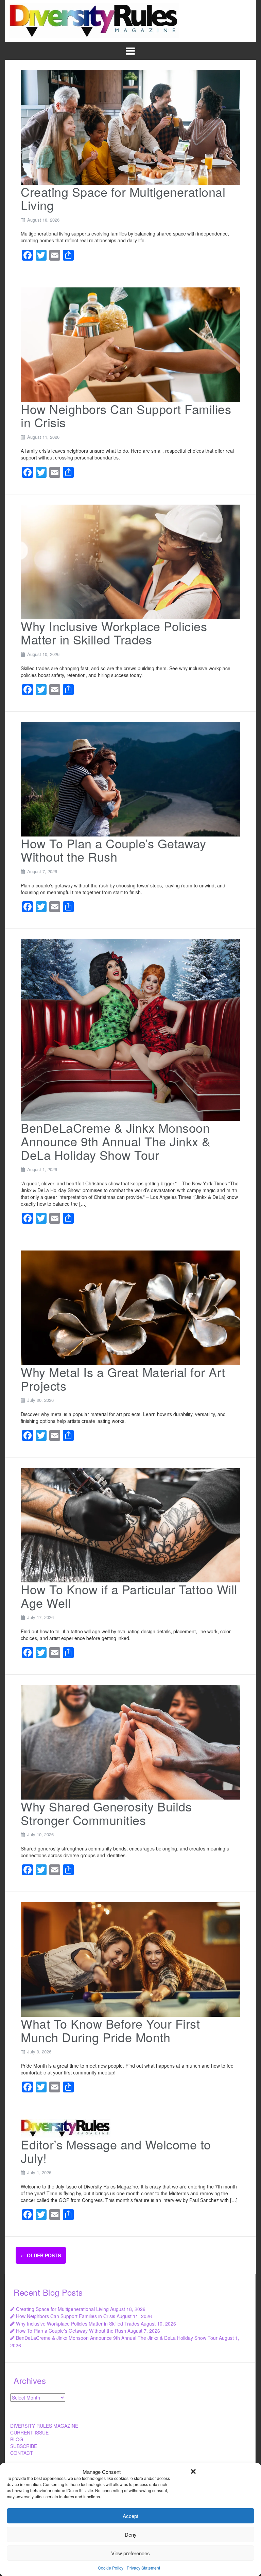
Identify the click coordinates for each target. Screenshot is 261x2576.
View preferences (130, 2553)
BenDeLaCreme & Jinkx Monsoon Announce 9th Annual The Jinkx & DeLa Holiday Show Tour (116, 1141)
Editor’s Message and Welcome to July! (116, 2151)
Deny (131, 2534)
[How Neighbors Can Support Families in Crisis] (130, 344)
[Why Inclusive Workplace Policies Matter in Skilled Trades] (130, 561)
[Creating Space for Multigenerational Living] (130, 127)
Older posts (41, 2255)
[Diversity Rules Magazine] (94, 20)
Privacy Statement (143, 2568)
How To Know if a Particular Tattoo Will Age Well (129, 1596)
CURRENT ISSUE (29, 2432)
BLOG (17, 2439)
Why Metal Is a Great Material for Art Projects (123, 1379)
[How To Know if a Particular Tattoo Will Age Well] (130, 1524)
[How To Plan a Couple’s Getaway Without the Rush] (130, 778)
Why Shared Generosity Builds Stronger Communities (106, 1813)
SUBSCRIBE (24, 2446)
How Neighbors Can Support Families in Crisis (126, 416)
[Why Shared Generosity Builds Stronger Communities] (130, 1742)
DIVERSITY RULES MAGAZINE (44, 2426)
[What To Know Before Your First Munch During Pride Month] (130, 1959)
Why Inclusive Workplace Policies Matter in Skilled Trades (114, 633)
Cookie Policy (111, 2568)
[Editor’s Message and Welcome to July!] (66, 2128)
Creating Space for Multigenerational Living (123, 198)
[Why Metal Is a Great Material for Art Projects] (130, 1307)
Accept (130, 2516)
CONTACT (22, 2453)
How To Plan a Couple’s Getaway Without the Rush (113, 850)
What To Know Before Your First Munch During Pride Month (110, 2030)
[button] (193, 2471)
